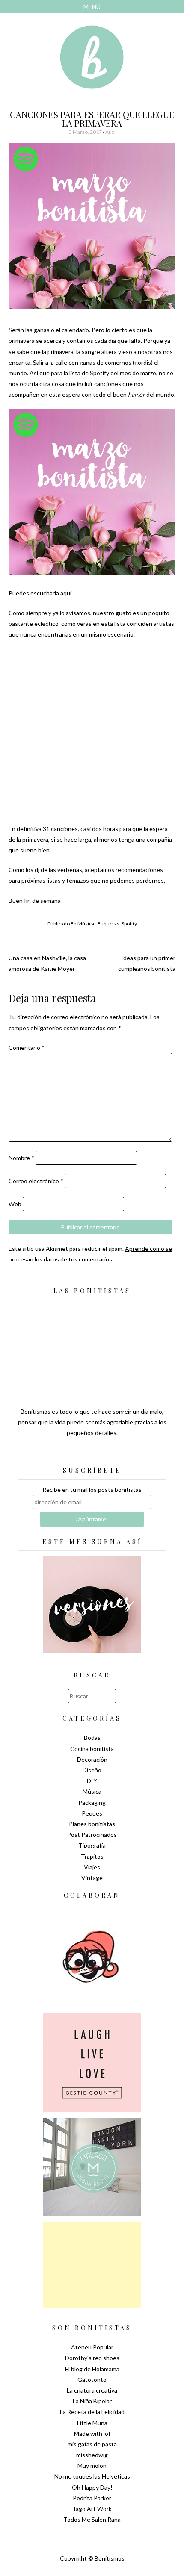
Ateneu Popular (92, 2347)
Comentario (27, 1048)
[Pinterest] (107, 1454)
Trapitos (92, 1856)
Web (15, 1204)
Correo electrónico (36, 1181)
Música (86, 924)
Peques (92, 1813)
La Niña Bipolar (92, 2401)
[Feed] (62, 1454)
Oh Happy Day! (92, 2487)
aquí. (67, 593)
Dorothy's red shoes (92, 2358)
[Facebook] (92, 1454)
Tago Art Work (92, 2509)
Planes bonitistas (92, 1824)
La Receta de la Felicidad (92, 2412)
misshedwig (92, 2455)
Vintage (92, 1878)
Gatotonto (92, 2380)
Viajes (92, 1867)
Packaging (92, 1802)
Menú (92, 7)
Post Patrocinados (92, 1835)
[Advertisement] (92, 2265)
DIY (92, 1781)
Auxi (110, 132)
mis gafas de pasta (92, 2444)
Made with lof (92, 2433)
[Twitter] (77, 1454)
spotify (129, 924)
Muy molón (92, 2465)
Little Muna (92, 2423)
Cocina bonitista (92, 1749)
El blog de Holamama (92, 2369)
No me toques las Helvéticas (92, 2476)
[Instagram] (122, 1454)
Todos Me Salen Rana (92, 2519)
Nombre (21, 1158)
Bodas (92, 1737)
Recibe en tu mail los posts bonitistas (92, 1490)
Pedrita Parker (92, 2498)
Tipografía (92, 1845)
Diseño (92, 1770)
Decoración (92, 1759)
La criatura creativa (92, 2390)
